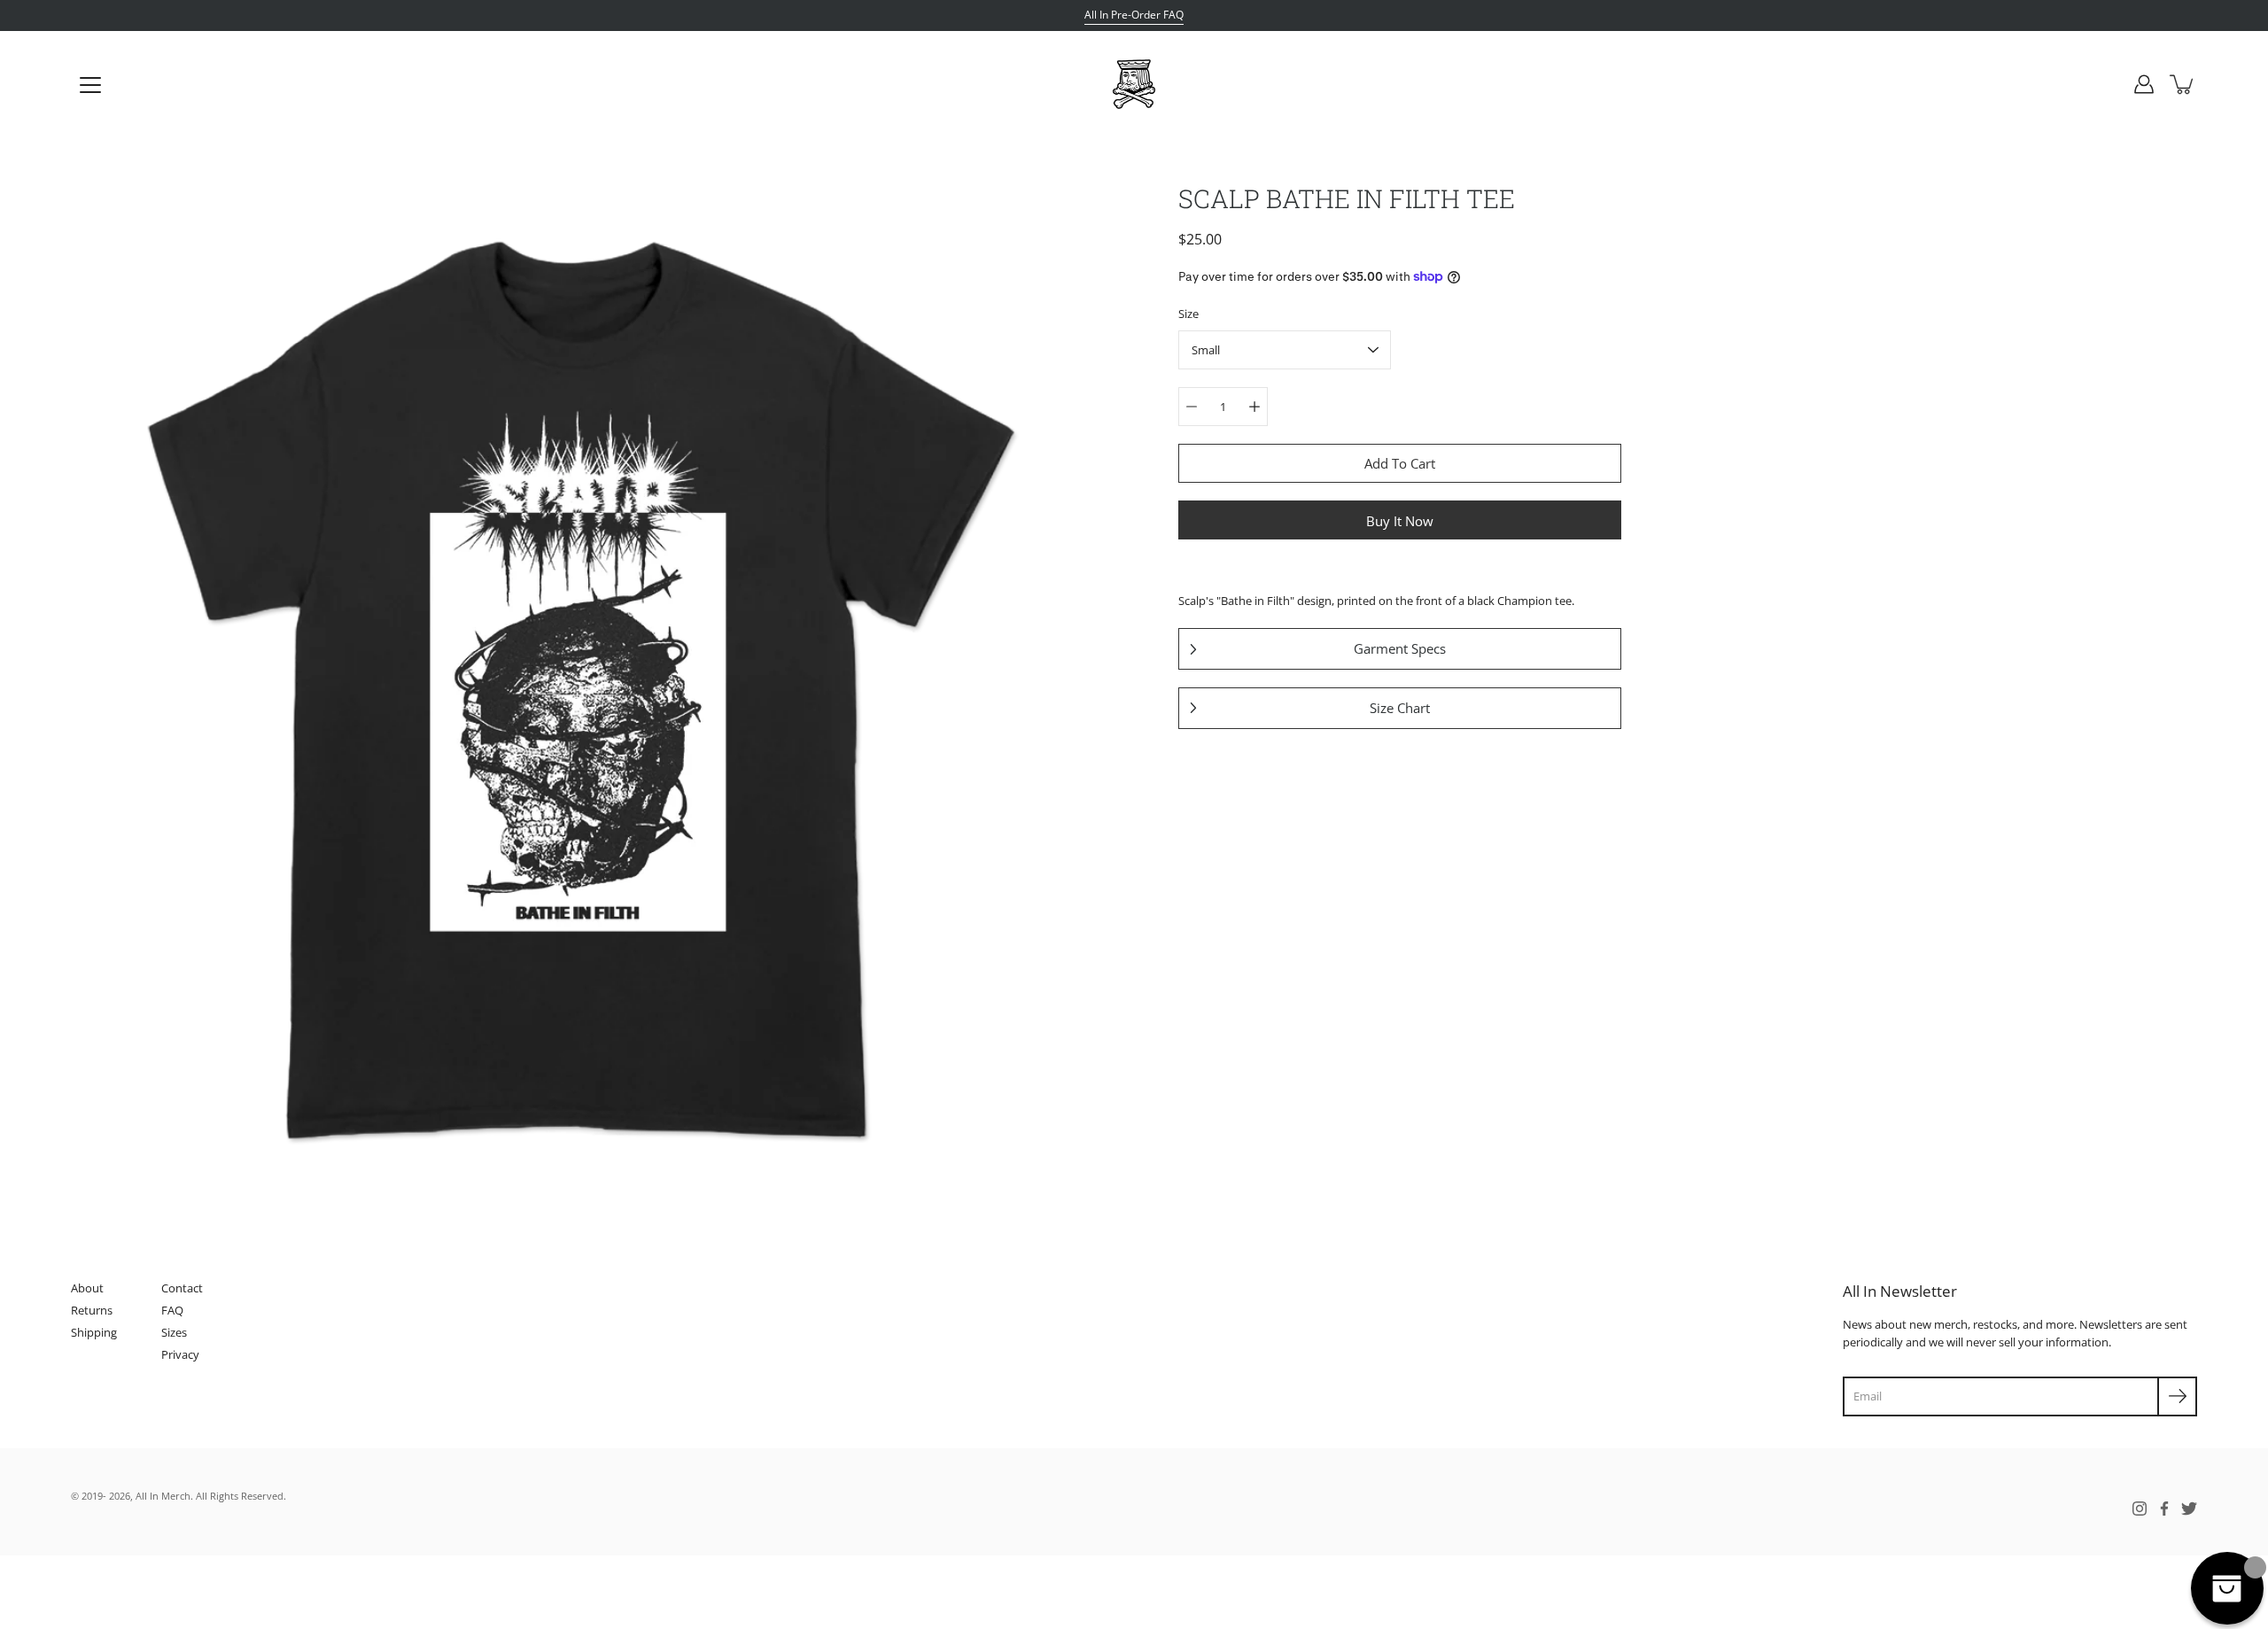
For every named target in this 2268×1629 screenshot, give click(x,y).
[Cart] (2183, 84)
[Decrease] (1192, 407)
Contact (182, 1288)
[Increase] (1254, 407)
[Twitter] (2189, 1509)
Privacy (180, 1354)
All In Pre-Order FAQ (1134, 15)
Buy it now (1400, 521)
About (87, 1288)
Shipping (94, 1332)
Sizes (174, 1332)
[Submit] (2177, 1396)
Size (1188, 314)
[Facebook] (2164, 1509)
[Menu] (90, 85)
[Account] (2144, 84)
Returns (92, 1310)
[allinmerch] (1134, 84)
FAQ (172, 1310)
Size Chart (1400, 708)
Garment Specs (1400, 648)
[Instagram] (2140, 1509)
